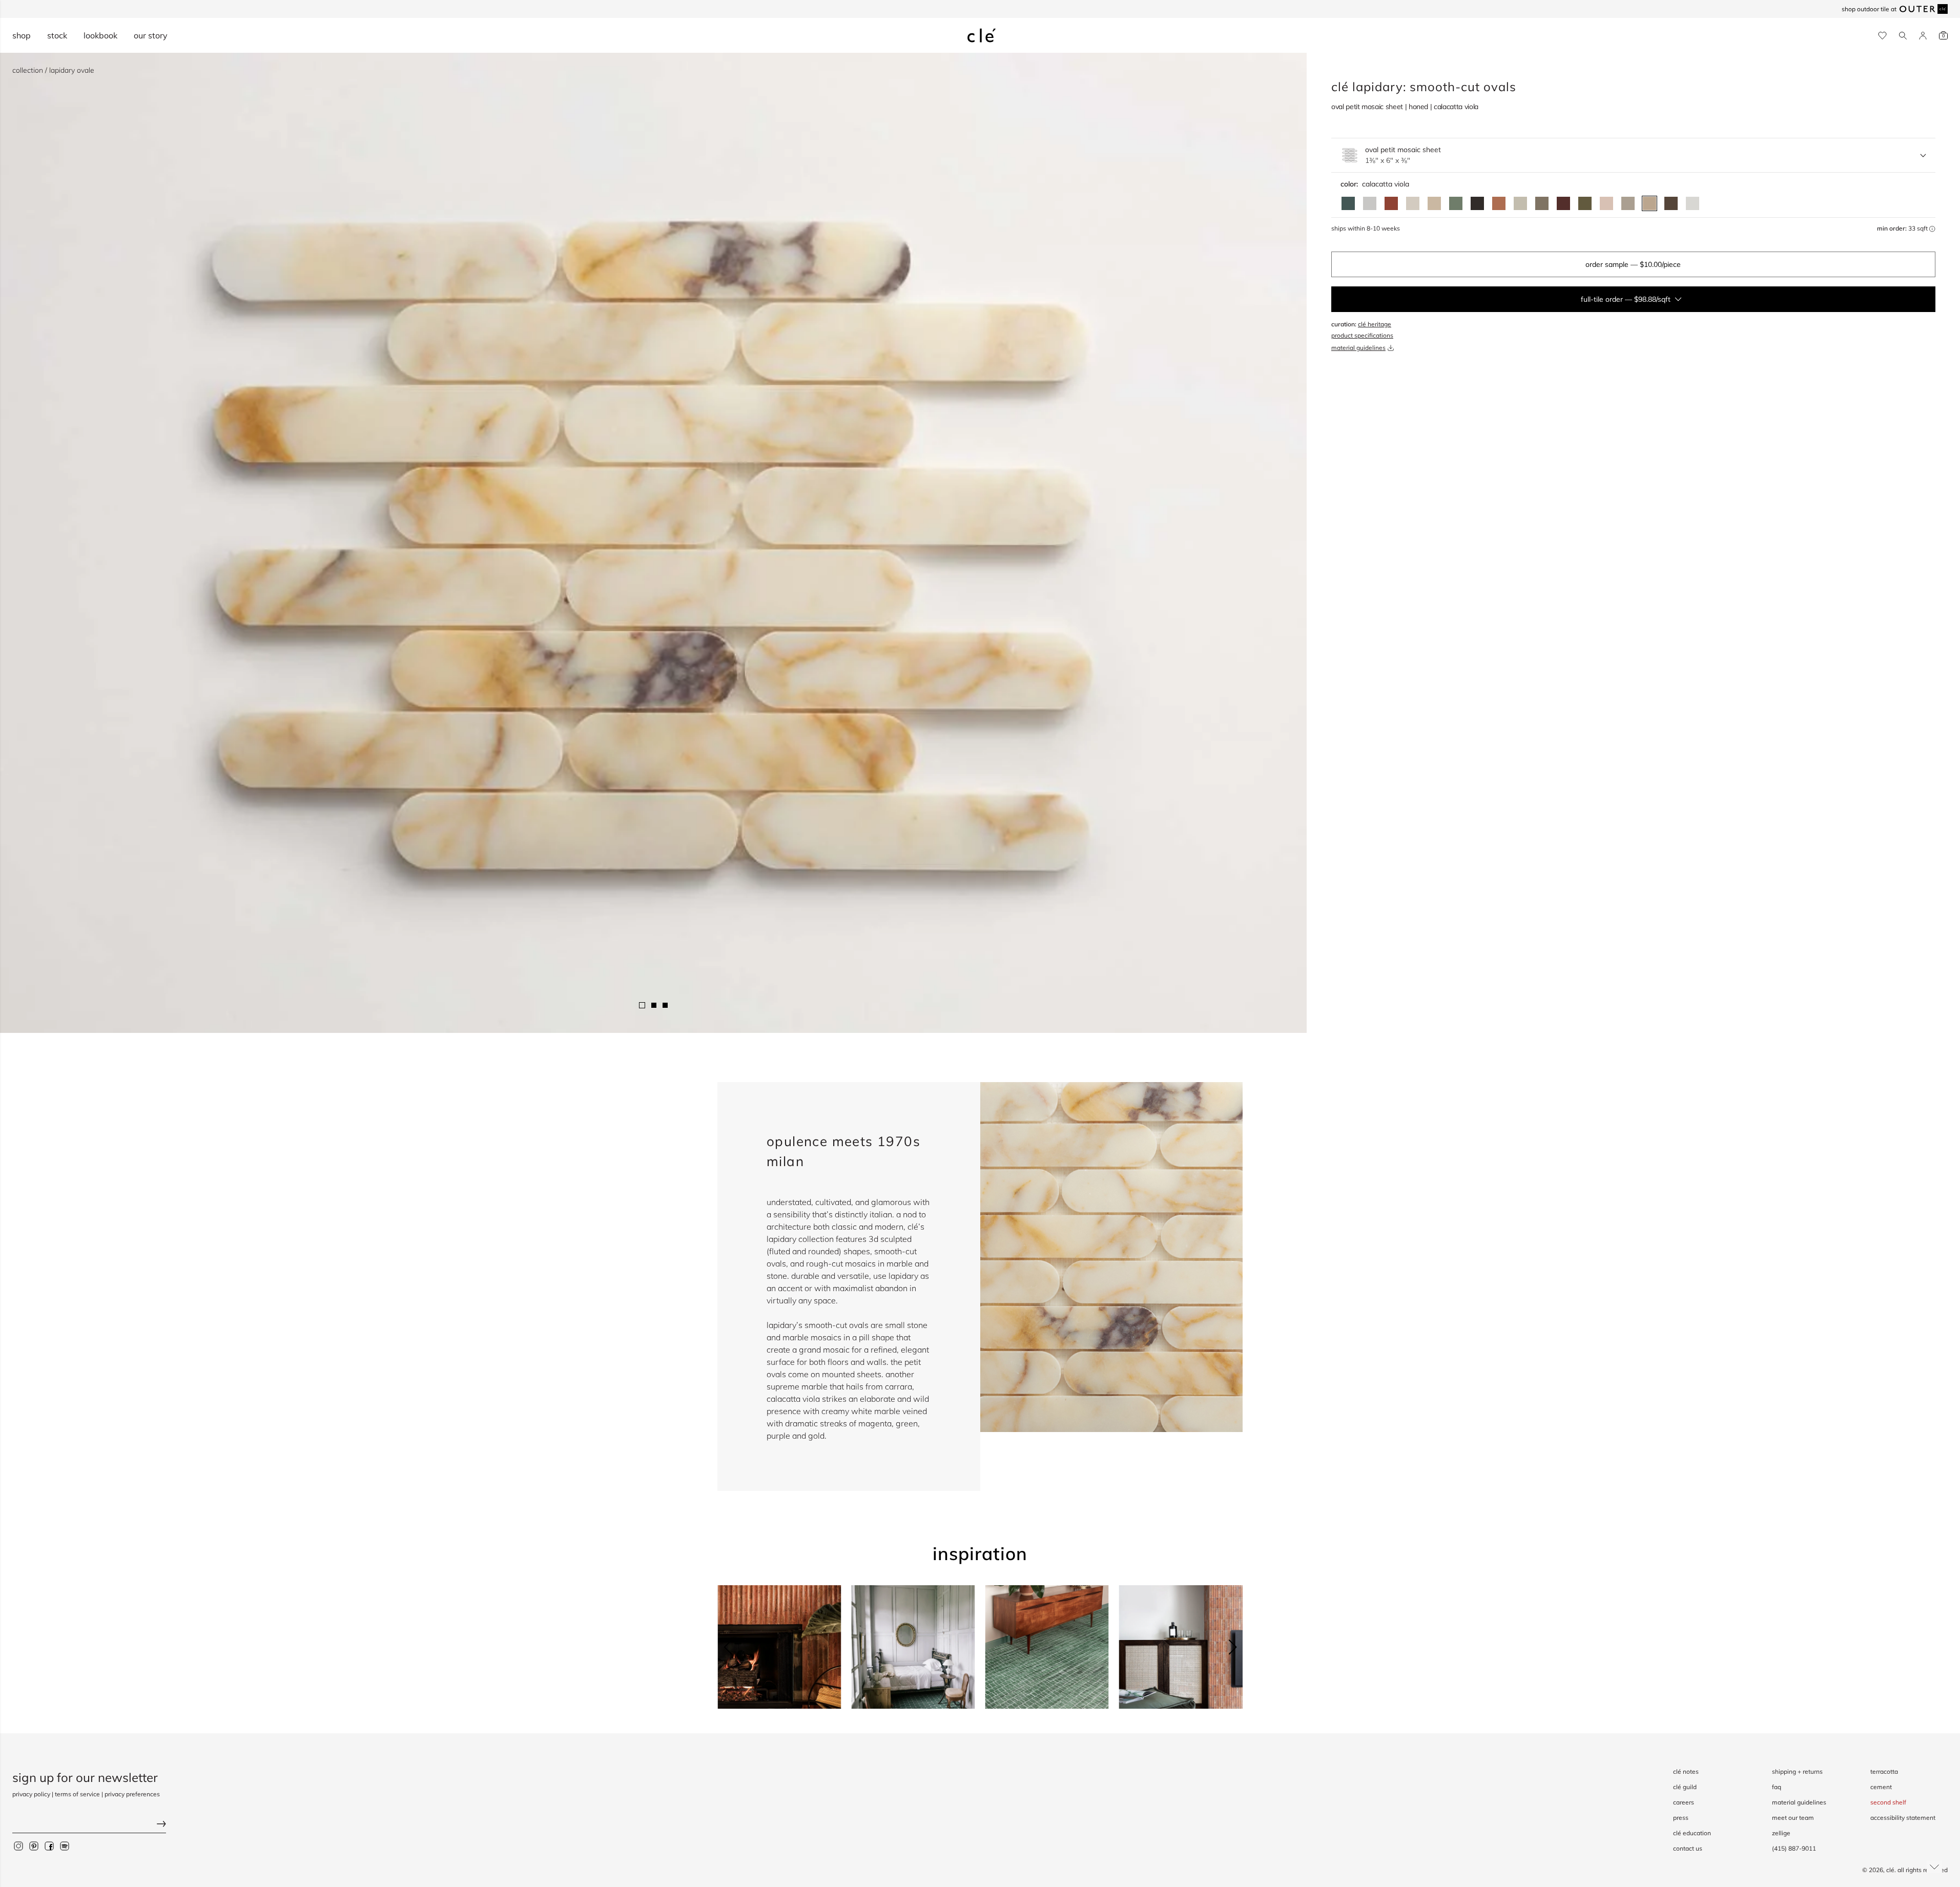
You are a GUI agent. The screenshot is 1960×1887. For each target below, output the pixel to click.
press (1681, 1818)
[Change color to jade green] (1456, 203)
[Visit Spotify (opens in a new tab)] (65, 1846)
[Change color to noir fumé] (1477, 203)
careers (1684, 1802)
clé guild (1685, 1787)
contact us (1688, 1848)
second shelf (1888, 1802)
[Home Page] (982, 35)
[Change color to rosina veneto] (1606, 203)
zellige (1781, 1833)
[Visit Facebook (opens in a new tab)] (49, 1846)
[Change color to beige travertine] (1434, 203)
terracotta (1884, 1771)
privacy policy (31, 1794)
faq (1777, 1787)
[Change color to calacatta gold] (1520, 203)
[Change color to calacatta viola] (1649, 203)
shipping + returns (1797, 1771)
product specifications (1362, 335)
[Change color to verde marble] (1348, 203)
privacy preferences (132, 1794)
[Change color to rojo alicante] (1499, 203)
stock (57, 35)
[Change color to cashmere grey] (1542, 203)
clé (1890, 1870)
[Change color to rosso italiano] (1563, 203)
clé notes (1686, 1771)
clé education (1692, 1833)
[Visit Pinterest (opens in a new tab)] (34, 1846)
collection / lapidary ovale (53, 70)
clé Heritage (1375, 324)
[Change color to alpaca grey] (1628, 203)
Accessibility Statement (1903, 1818)
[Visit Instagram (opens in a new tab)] (18, 1846)
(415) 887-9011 (1794, 1848)
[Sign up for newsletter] (89, 1825)
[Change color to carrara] (1370, 203)
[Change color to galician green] (1585, 203)
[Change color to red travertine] (1391, 203)
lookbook (100, 35)
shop (22, 35)
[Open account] (1923, 36)
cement (1881, 1787)
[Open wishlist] (1882, 36)
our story (151, 35)
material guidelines (1358, 348)
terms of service (77, 1794)
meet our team (1793, 1818)
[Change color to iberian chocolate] (1671, 203)
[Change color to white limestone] (1413, 203)
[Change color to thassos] (1693, 203)
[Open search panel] (1903, 36)
